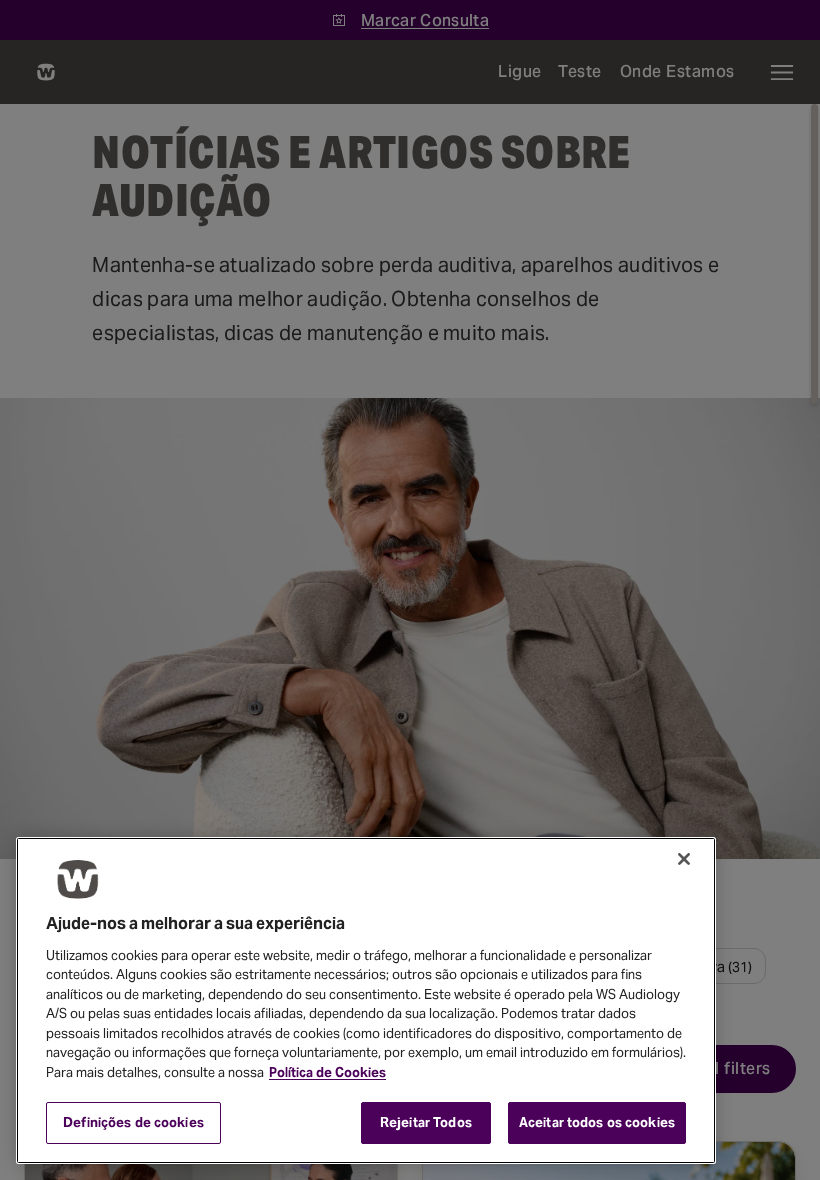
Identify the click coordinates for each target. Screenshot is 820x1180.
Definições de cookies (133, 1122)
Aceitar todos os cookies (597, 1122)
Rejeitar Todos (426, 1122)
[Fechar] (684, 859)
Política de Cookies (327, 1072)
